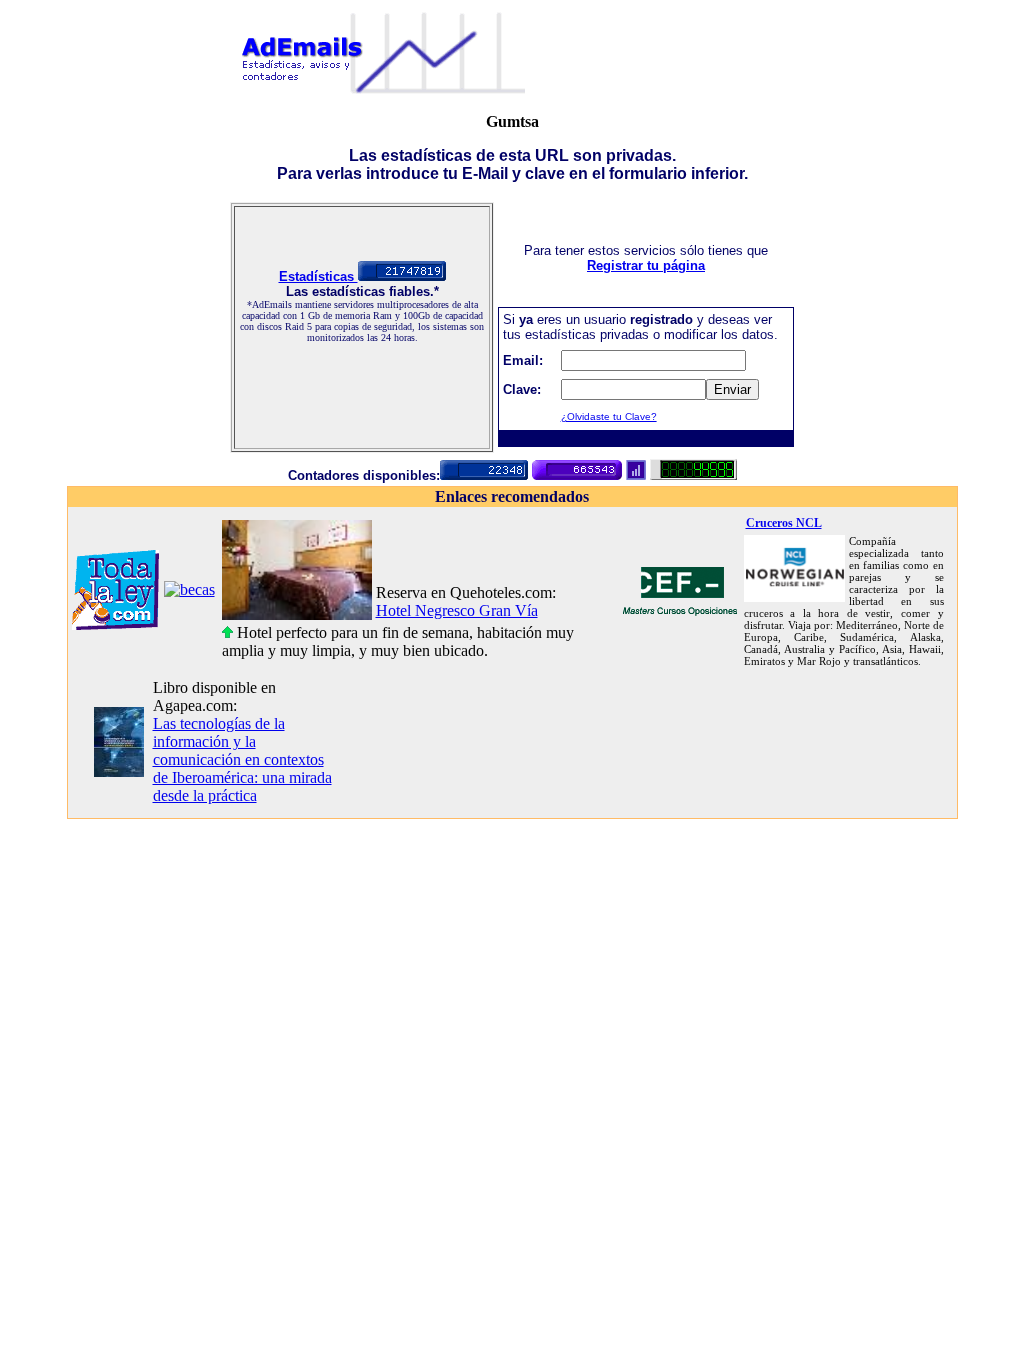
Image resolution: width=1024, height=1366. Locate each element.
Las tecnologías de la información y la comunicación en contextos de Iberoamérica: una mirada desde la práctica (242, 759)
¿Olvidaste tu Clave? (609, 416)
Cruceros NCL (784, 523)
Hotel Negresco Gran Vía (457, 610)
